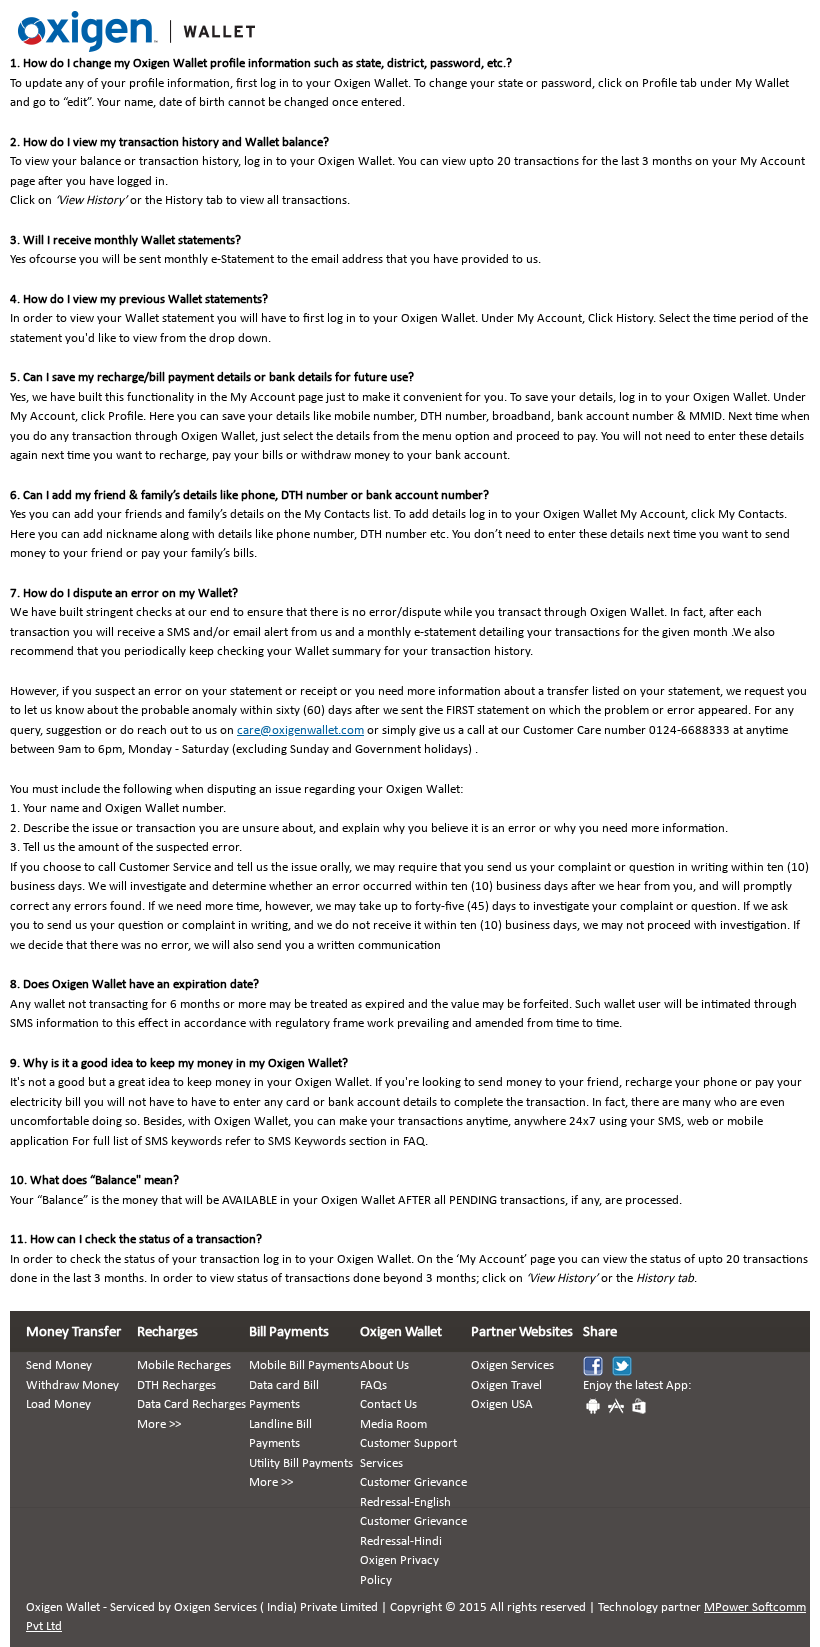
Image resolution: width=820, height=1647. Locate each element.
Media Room (393, 1424)
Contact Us (388, 1404)
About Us (384, 1365)
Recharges (167, 1332)
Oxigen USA (502, 1404)
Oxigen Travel (506, 1385)
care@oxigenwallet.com (300, 730)
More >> (159, 1424)
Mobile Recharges (184, 1365)
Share (600, 1332)
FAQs (373, 1385)
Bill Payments (289, 1332)
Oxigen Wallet (401, 1332)
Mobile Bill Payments (304, 1365)
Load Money (58, 1404)
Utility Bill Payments (301, 1463)
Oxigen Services (512, 1365)
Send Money (59, 1365)
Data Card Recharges (191, 1404)
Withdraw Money (72, 1385)
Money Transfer (73, 1332)
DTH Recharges (176, 1385)
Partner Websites (522, 1332)
